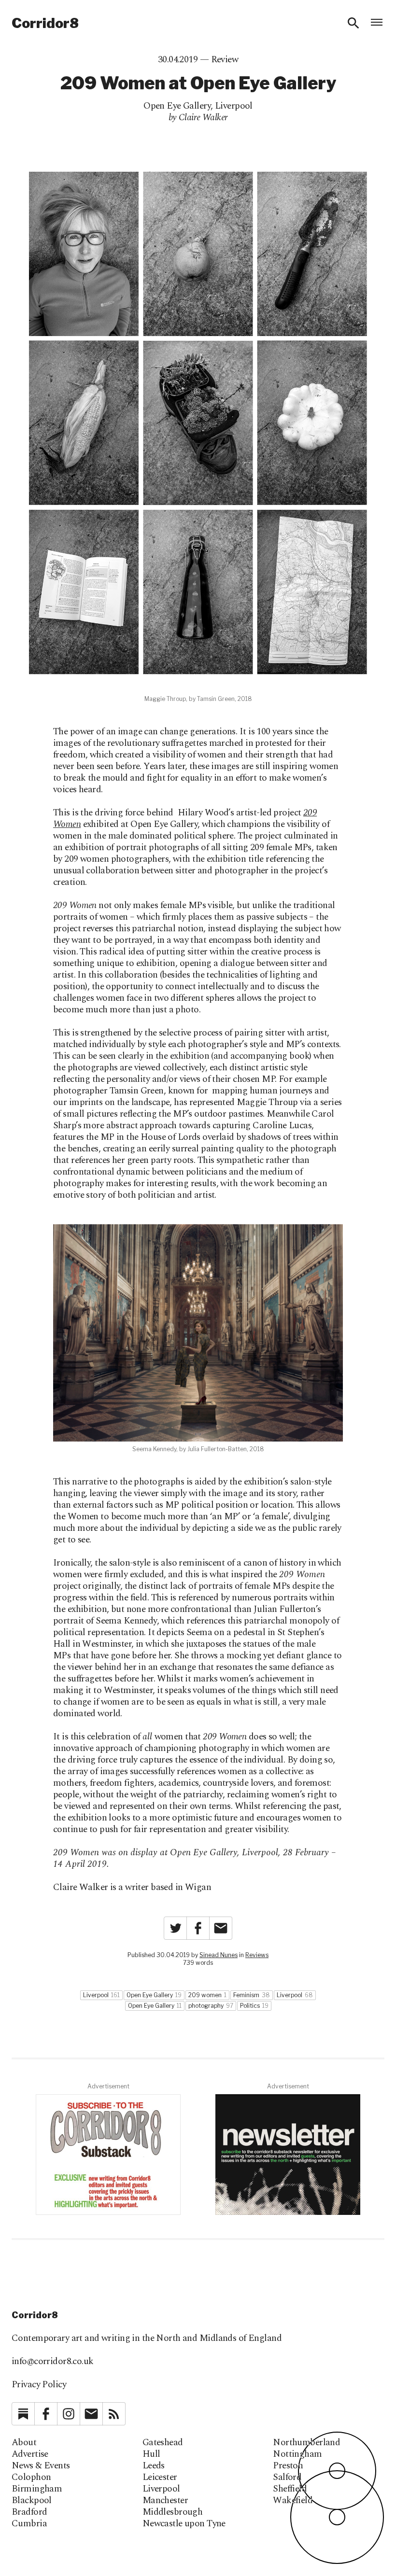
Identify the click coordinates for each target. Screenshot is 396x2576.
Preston (288, 2466)
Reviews (257, 1955)
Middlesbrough (173, 2512)
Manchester (165, 2501)
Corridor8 (45, 23)
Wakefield (293, 2501)
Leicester (160, 2478)
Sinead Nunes (219, 1955)
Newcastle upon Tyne (184, 2524)
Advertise (30, 2454)
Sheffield (290, 2489)
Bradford (29, 2512)
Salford (287, 2478)
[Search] (354, 23)
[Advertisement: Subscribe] (108, 2155)
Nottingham (297, 2454)
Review (225, 60)
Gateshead (163, 2443)
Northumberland (306, 2443)
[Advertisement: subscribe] (288, 2155)
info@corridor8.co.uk (53, 2361)
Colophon (31, 2478)
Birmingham (37, 2489)
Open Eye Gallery (177, 106)
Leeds (154, 2466)
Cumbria (29, 2524)
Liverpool (234, 106)
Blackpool (32, 2501)
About (24, 2443)
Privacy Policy (39, 2385)
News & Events (41, 2466)
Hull (151, 2454)
